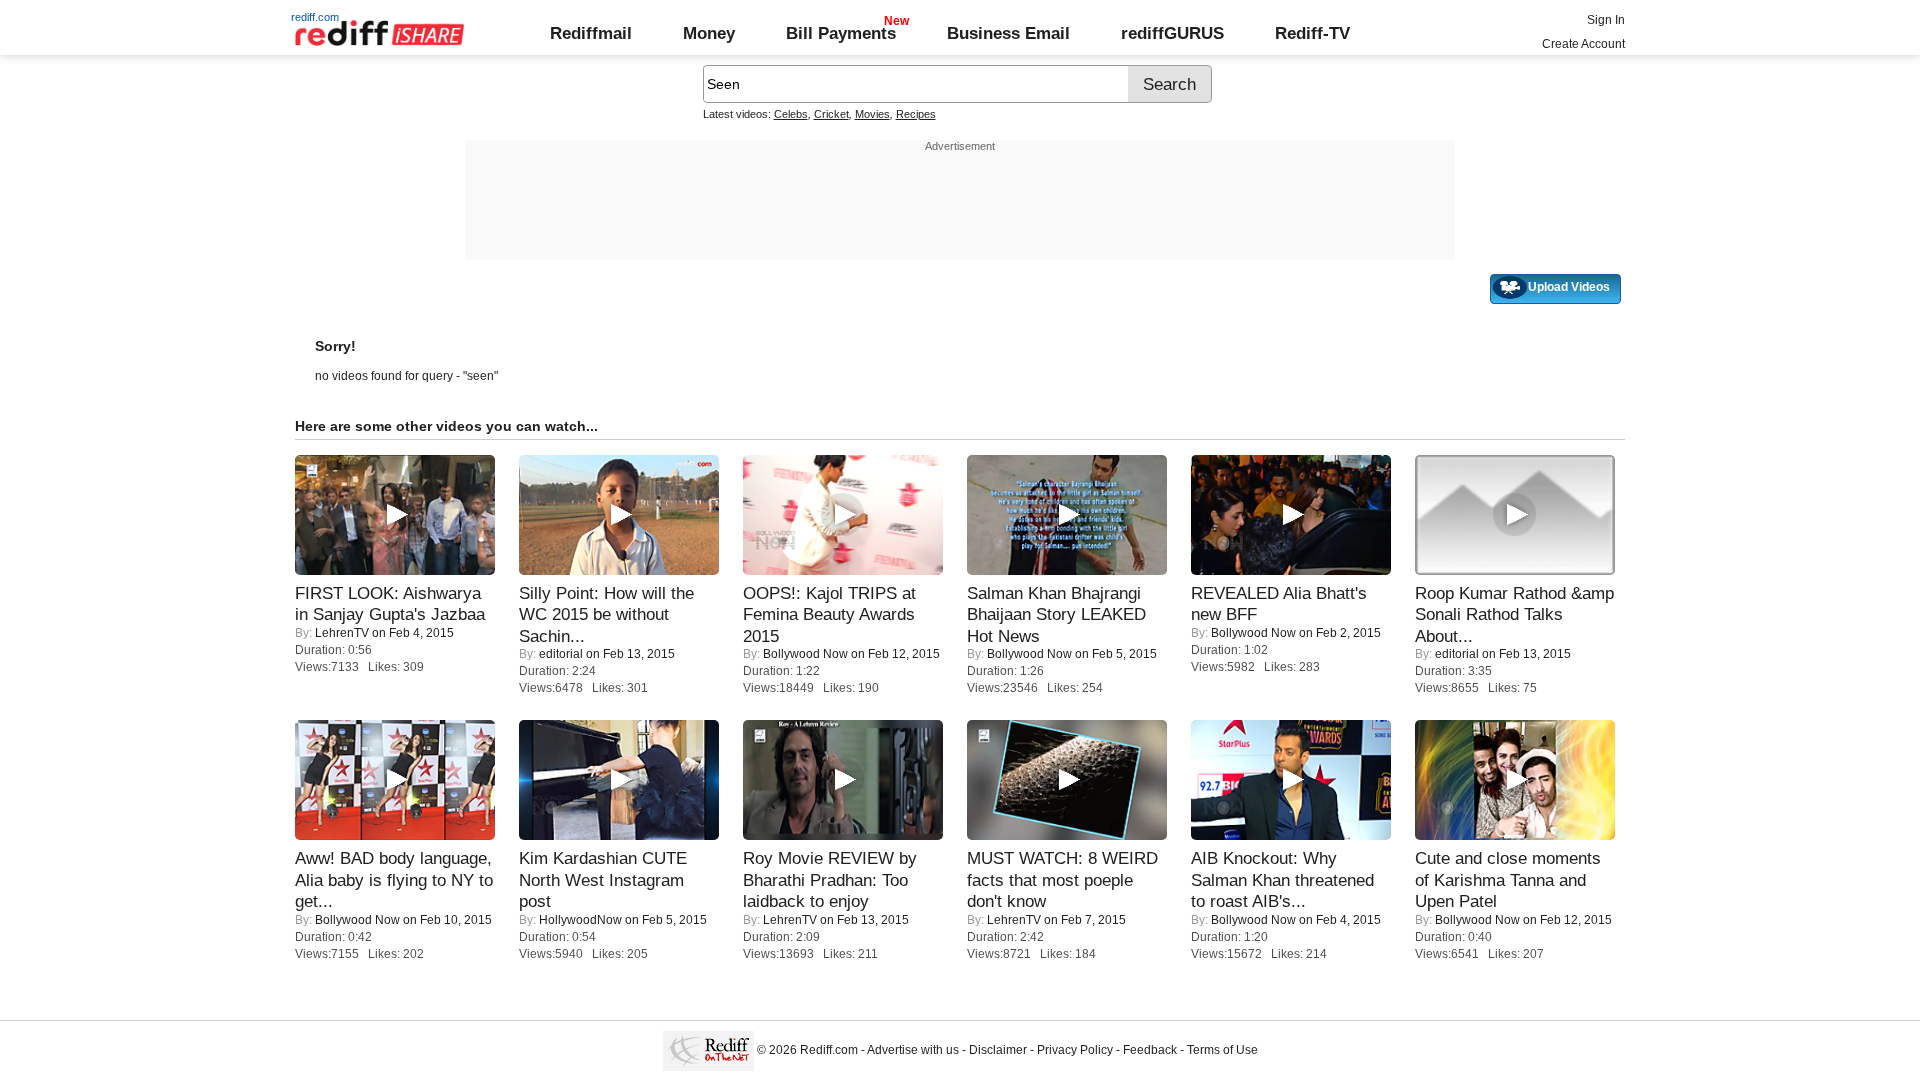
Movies (872, 114)
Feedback (1150, 1050)
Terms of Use (1222, 1050)
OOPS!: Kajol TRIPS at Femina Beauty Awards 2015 (829, 614)
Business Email (1008, 33)
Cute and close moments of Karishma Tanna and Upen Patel (1508, 879)
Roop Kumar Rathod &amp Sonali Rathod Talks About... (1514, 614)
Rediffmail (591, 33)
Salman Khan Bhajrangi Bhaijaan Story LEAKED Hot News (1056, 614)
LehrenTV (342, 633)
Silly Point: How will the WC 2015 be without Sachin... (606, 614)
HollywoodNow (580, 920)
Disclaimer (998, 1050)
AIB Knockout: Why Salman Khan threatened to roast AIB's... (1282, 879)
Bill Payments (841, 33)
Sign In (1606, 20)
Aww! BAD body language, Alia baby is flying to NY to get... (394, 879)
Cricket (831, 114)
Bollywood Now (805, 654)
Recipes (916, 114)
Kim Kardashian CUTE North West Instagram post (603, 879)
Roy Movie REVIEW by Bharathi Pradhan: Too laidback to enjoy (830, 879)
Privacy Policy (1075, 1050)
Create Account (1583, 44)
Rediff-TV (1312, 33)
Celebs (791, 114)
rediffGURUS (1172, 33)
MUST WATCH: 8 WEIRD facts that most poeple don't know (1062, 879)
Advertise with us (913, 1050)
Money (709, 33)
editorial (561, 654)
